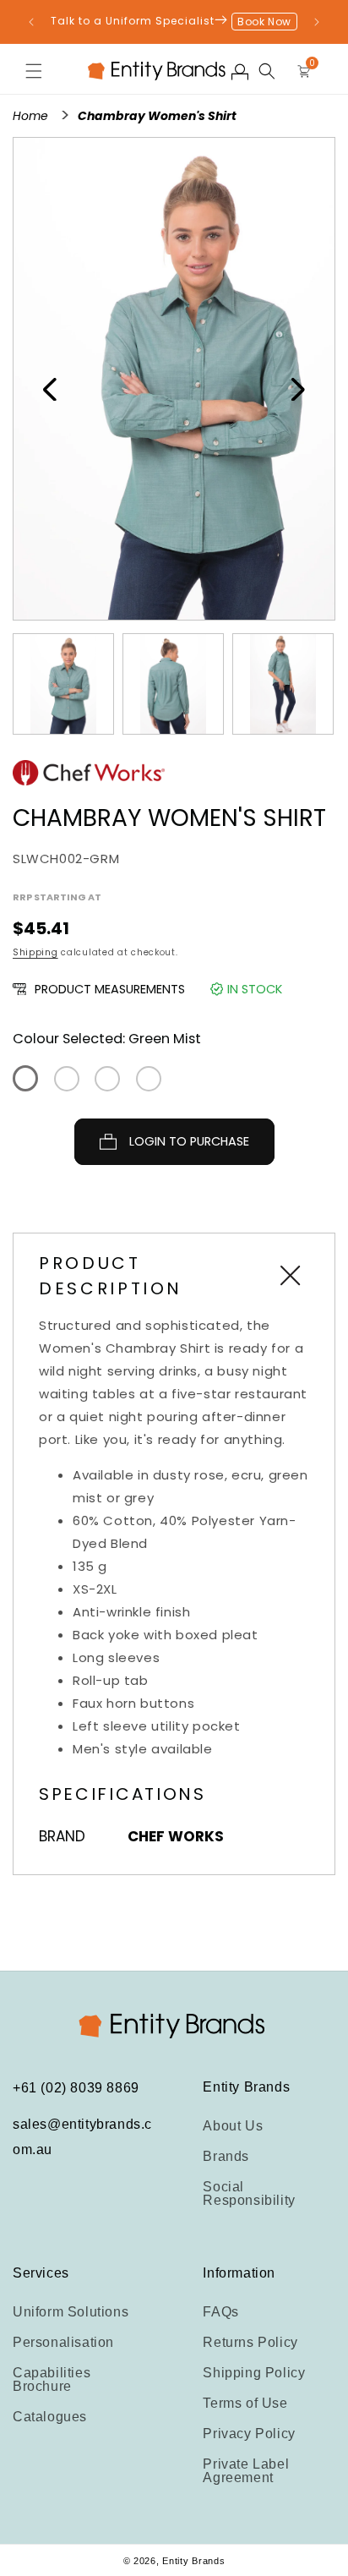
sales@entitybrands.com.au (82, 2137)
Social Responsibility (249, 2193)
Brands (226, 2156)
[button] (34, 71)
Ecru (149, 1079)
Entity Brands (193, 2561)
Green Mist (25, 1078)
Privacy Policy (249, 2434)
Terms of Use (245, 2403)
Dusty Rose (67, 1079)
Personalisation (63, 2342)
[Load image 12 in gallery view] (63, 684)
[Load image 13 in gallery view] (173, 684)
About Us (233, 2126)
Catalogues (50, 2417)
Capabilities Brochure (52, 2379)
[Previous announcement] (31, 22)
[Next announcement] (317, 22)
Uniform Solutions (71, 2312)
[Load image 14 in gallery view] (283, 684)
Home (32, 116)
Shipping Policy (254, 2373)
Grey (107, 1079)
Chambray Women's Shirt (157, 116)
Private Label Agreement (246, 2471)
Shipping (35, 952)
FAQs (220, 2312)
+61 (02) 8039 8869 (76, 2088)
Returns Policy (250, 2342)
